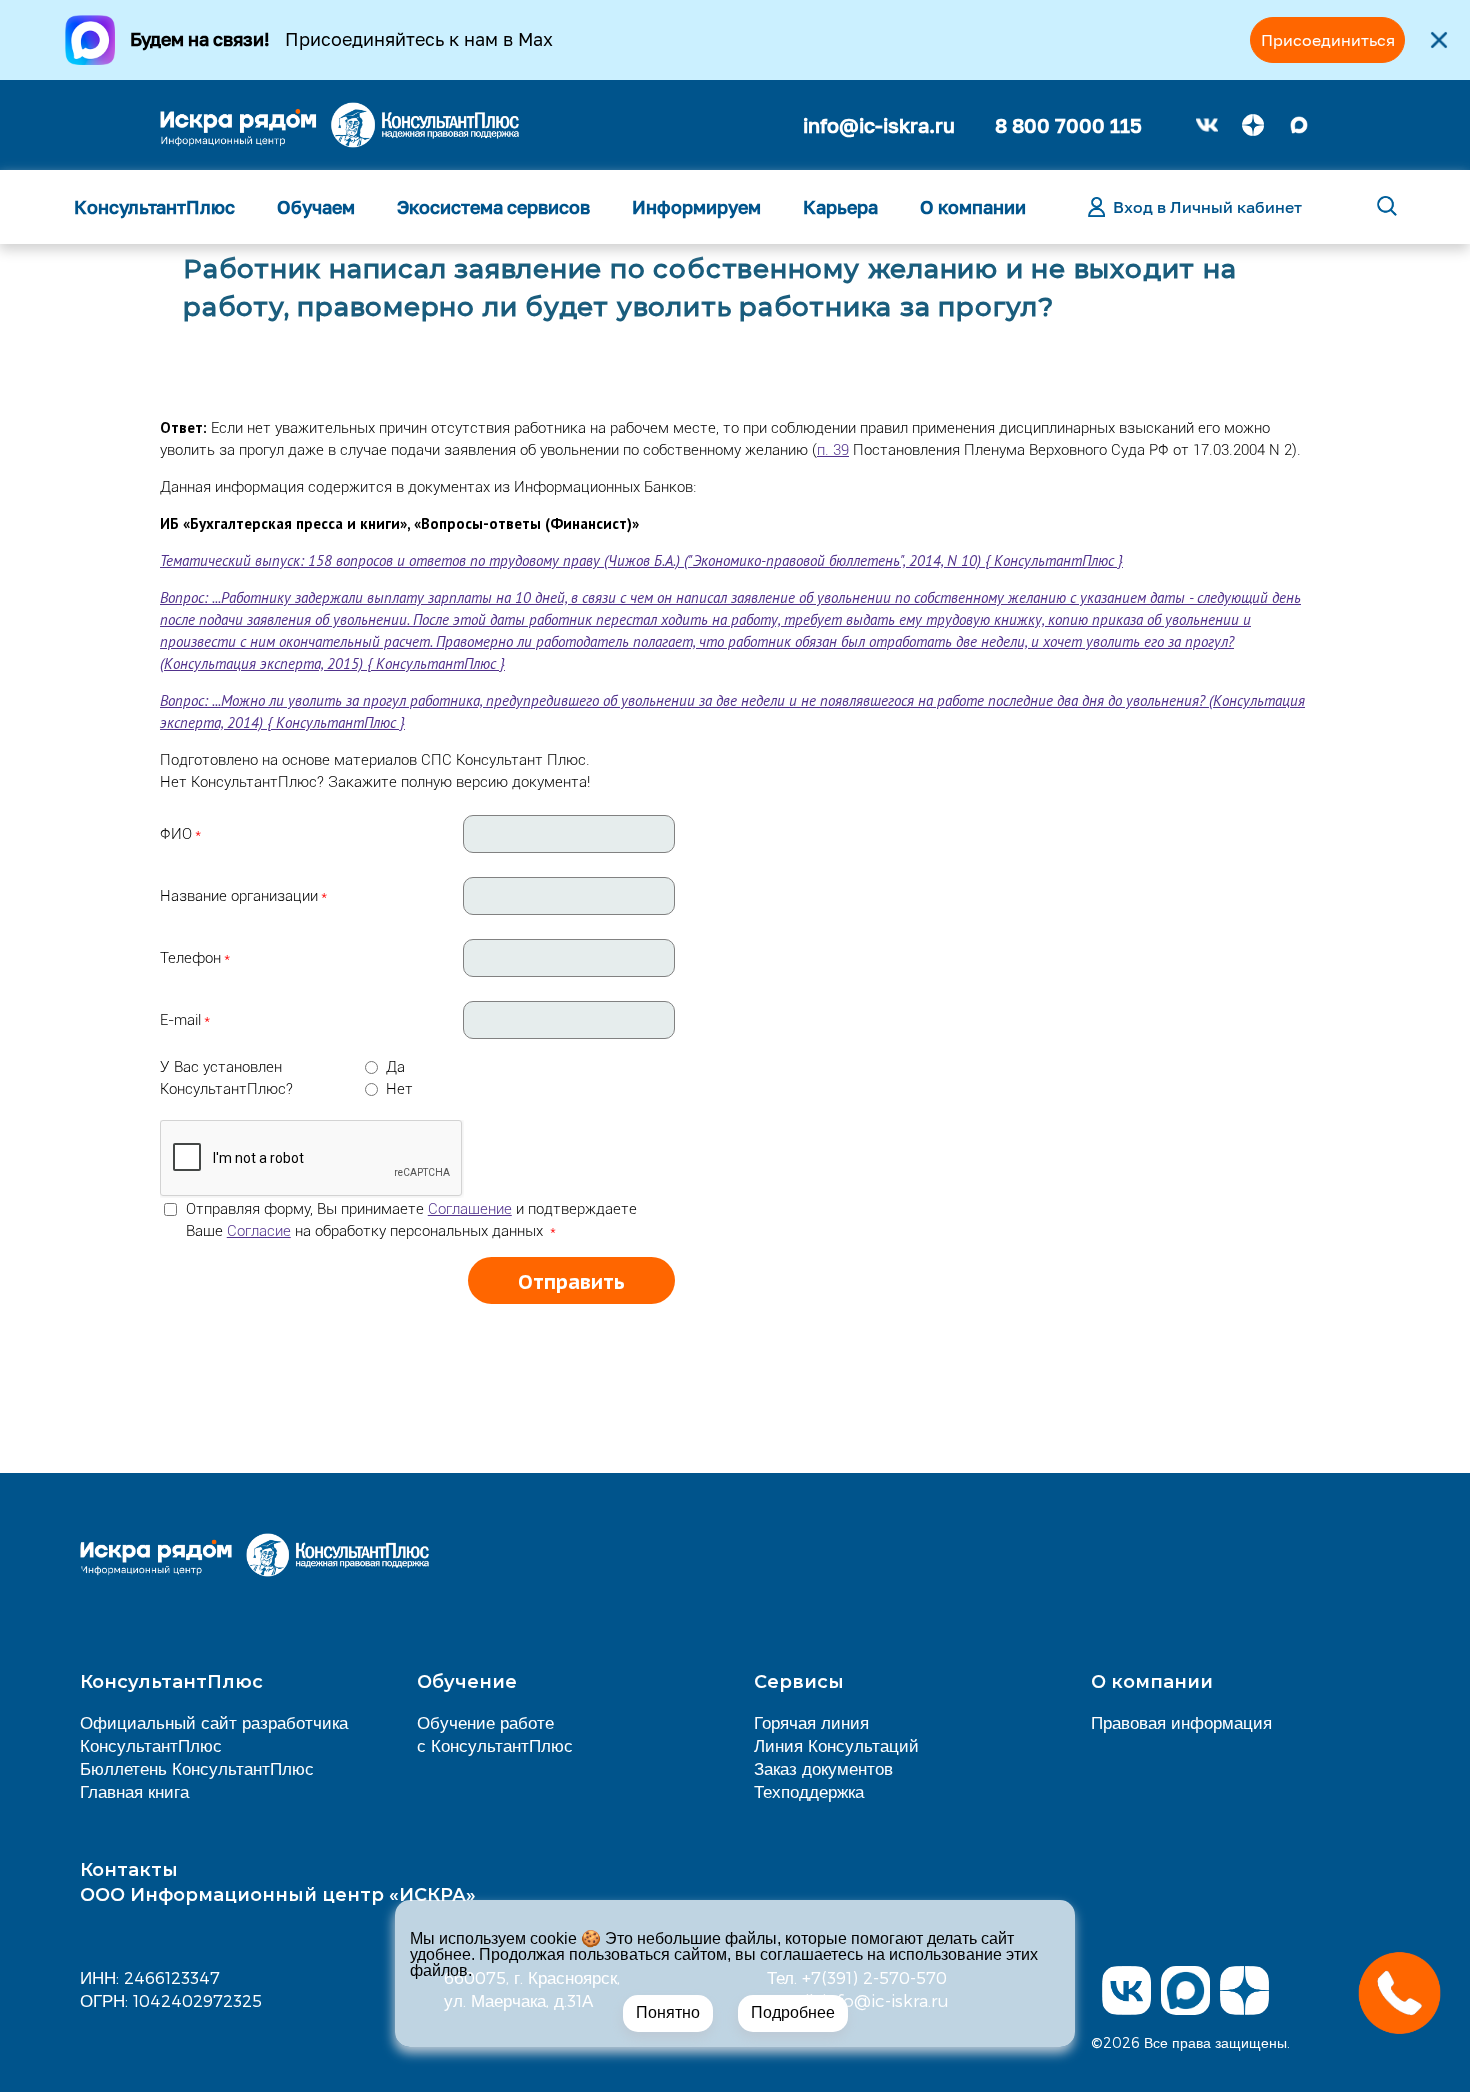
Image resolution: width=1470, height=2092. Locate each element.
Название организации (239, 896)
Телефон (190, 958)
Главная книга (134, 1791)
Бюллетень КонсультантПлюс (197, 1768)
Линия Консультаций (836, 1745)
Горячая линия (811, 1722)
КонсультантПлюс (154, 207)
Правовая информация (1181, 1722)
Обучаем (316, 207)
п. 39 (833, 450)
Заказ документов (823, 1768)
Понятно (668, 2012)
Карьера (840, 207)
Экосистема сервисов (493, 207)
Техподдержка (809, 1791)
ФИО (176, 834)
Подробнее (793, 2012)
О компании (973, 207)
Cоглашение (470, 1209)
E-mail (180, 1020)
